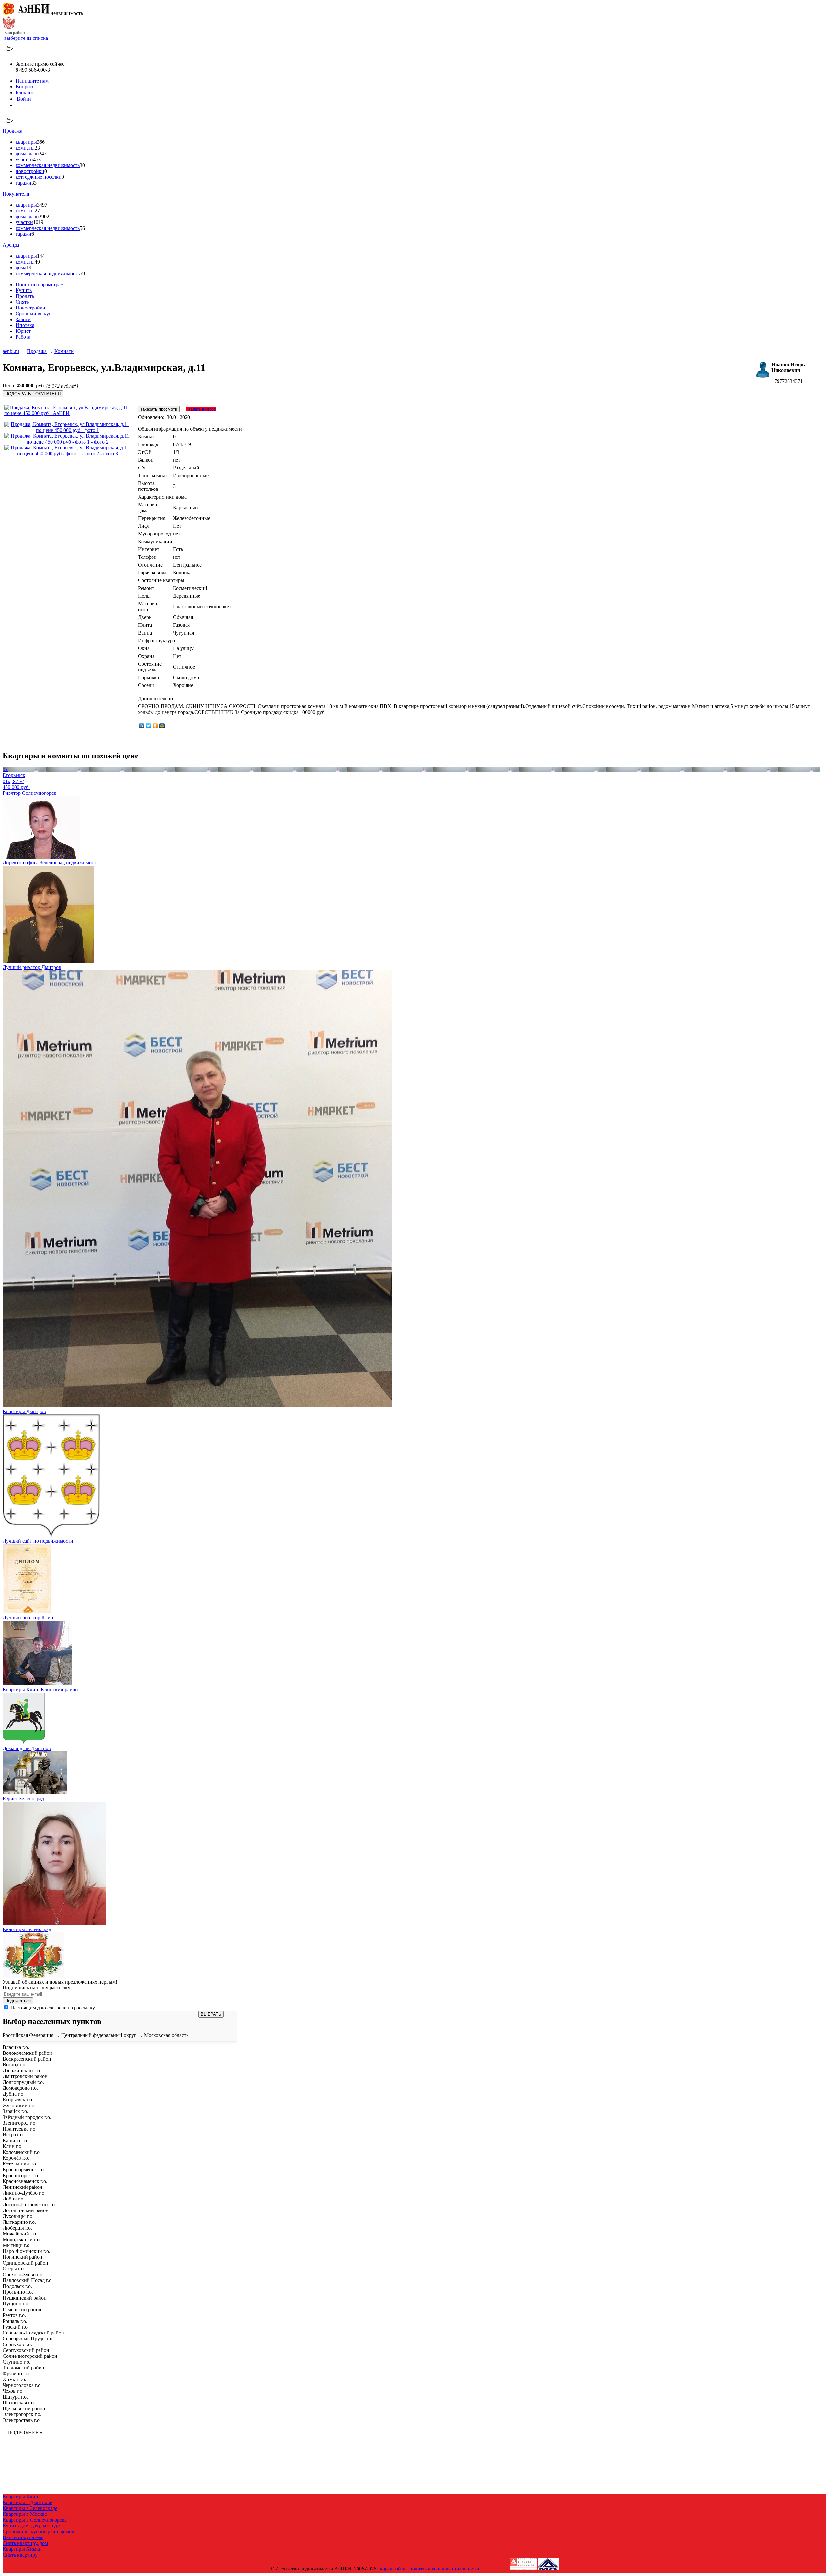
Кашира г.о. (15, 2140)
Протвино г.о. (18, 2292)
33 (34, 183)
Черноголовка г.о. (22, 2385)
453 (37, 159)
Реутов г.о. (14, 2315)
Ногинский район (23, 2257)
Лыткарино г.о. (19, 2222)
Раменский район (22, 2309)
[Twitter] (148, 726)
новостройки (30, 171)
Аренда (11, 245)
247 (43, 154)
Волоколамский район (27, 2053)
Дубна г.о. (14, 2094)
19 (29, 268)
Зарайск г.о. (15, 2111)
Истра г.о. (13, 2135)
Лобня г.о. (14, 2199)
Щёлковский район (24, 2408)
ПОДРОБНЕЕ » (25, 2432)
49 (37, 262)
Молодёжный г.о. (22, 2239)
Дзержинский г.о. (22, 2070)
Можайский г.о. (20, 2234)
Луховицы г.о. (18, 2216)
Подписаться (18, 2001)
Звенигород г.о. (20, 2123)
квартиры (26, 142)
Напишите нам (32, 81)
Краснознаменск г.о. (25, 2181)
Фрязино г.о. (16, 2374)
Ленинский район (23, 2187)
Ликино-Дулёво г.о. (24, 2193)
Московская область (166, 2035)
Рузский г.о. (16, 2327)
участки (24, 159)
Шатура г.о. (15, 2397)
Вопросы (26, 87)
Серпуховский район (26, 2350)
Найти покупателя (23, 2537)
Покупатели (16, 194)
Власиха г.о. (16, 2047)
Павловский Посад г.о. (28, 2280)
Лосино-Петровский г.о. (29, 2205)
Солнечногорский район (30, 2356)
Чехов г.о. (13, 2391)
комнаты (25, 148)
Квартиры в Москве (25, 2514)
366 (41, 142)
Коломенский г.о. (22, 2152)
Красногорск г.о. (21, 2175)
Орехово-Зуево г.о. (23, 2274)
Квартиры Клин (20, 2497)
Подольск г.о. (17, 2286)
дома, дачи (27, 154)
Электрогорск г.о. (22, 2414)
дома (21, 268)
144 (41, 256)
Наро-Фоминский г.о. (26, 2251)
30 (82, 165)
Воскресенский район (27, 2059)
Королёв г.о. (16, 2158)
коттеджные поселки (39, 177)
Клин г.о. (13, 2146)
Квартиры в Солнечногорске (35, 2520)
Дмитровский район (25, 2076)
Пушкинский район (25, 2298)
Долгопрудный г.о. (23, 2082)
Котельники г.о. (20, 2164)
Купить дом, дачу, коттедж (32, 2526)
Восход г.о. (15, 2065)
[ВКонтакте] (142, 726)
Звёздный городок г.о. (27, 2117)
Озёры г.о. (14, 2269)
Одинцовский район (25, 2263)
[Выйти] (17, 105)
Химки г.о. (14, 2379)
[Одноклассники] (155, 726)
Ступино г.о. (17, 2362)
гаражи (23, 183)
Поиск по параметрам (40, 284)
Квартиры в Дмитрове (27, 2502)
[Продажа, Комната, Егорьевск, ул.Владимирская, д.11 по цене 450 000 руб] (69, 413)
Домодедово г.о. (20, 2088)
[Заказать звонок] (10, 53)
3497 (42, 205)
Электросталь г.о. (22, 2420)
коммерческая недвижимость (48, 165)
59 (82, 273)
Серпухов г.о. (17, 2344)
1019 (38, 222)
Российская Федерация (28, 2035)
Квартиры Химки (22, 2549)
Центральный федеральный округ (99, 2035)
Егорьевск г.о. (18, 2100)
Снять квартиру (20, 2555)
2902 (44, 216)
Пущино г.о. (16, 2304)
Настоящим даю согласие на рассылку (53, 2008)
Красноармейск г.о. (24, 2170)
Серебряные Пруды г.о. (28, 2339)
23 (37, 148)
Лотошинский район (26, 2210)
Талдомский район (23, 2368)
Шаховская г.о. (19, 2403)
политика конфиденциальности (444, 2569)
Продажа (12, 131)
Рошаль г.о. (15, 2321)
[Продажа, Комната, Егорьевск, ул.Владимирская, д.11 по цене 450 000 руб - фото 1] (67, 430)
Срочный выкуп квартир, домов (38, 2531)
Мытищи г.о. (17, 2245)
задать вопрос (201, 409)
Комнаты (64, 351)
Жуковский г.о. (19, 2105)
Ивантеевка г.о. (20, 2129)
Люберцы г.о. (17, 2228)
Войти (23, 99)
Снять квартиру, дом (25, 2543)
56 (82, 228)
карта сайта (393, 2569)
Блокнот (25, 92)
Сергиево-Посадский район (33, 2333)
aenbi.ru (11, 351)
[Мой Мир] (162, 726)
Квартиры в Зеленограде (30, 2508)
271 (39, 211)
